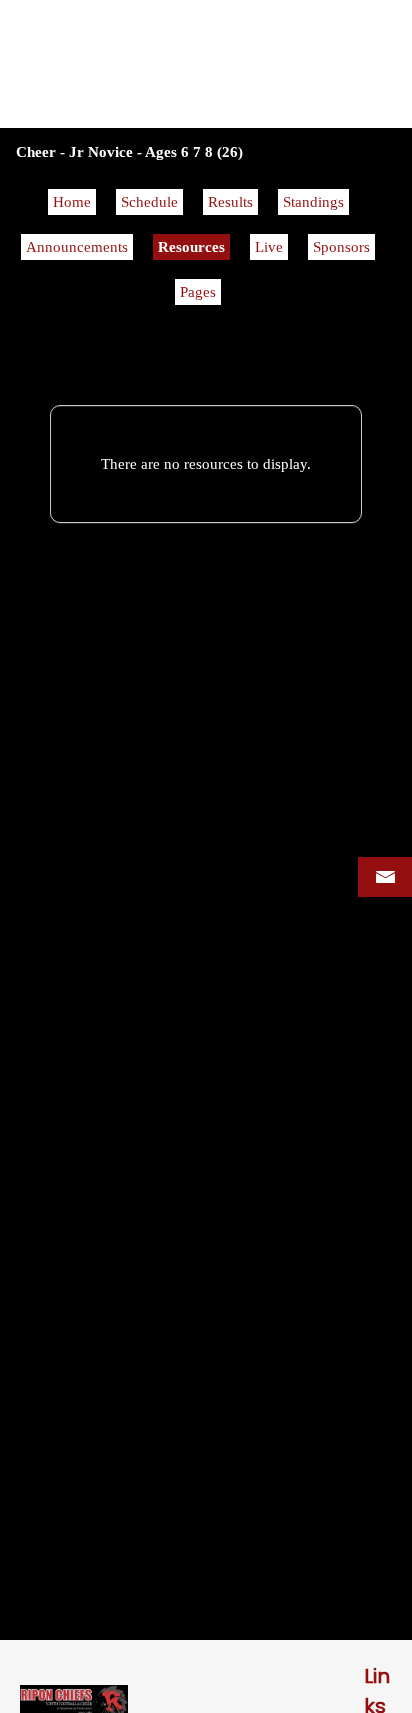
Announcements (77, 247)
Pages (198, 292)
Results (230, 202)
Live (269, 247)
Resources (191, 247)
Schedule (149, 202)
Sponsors (341, 247)
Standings (313, 202)
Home (72, 202)
